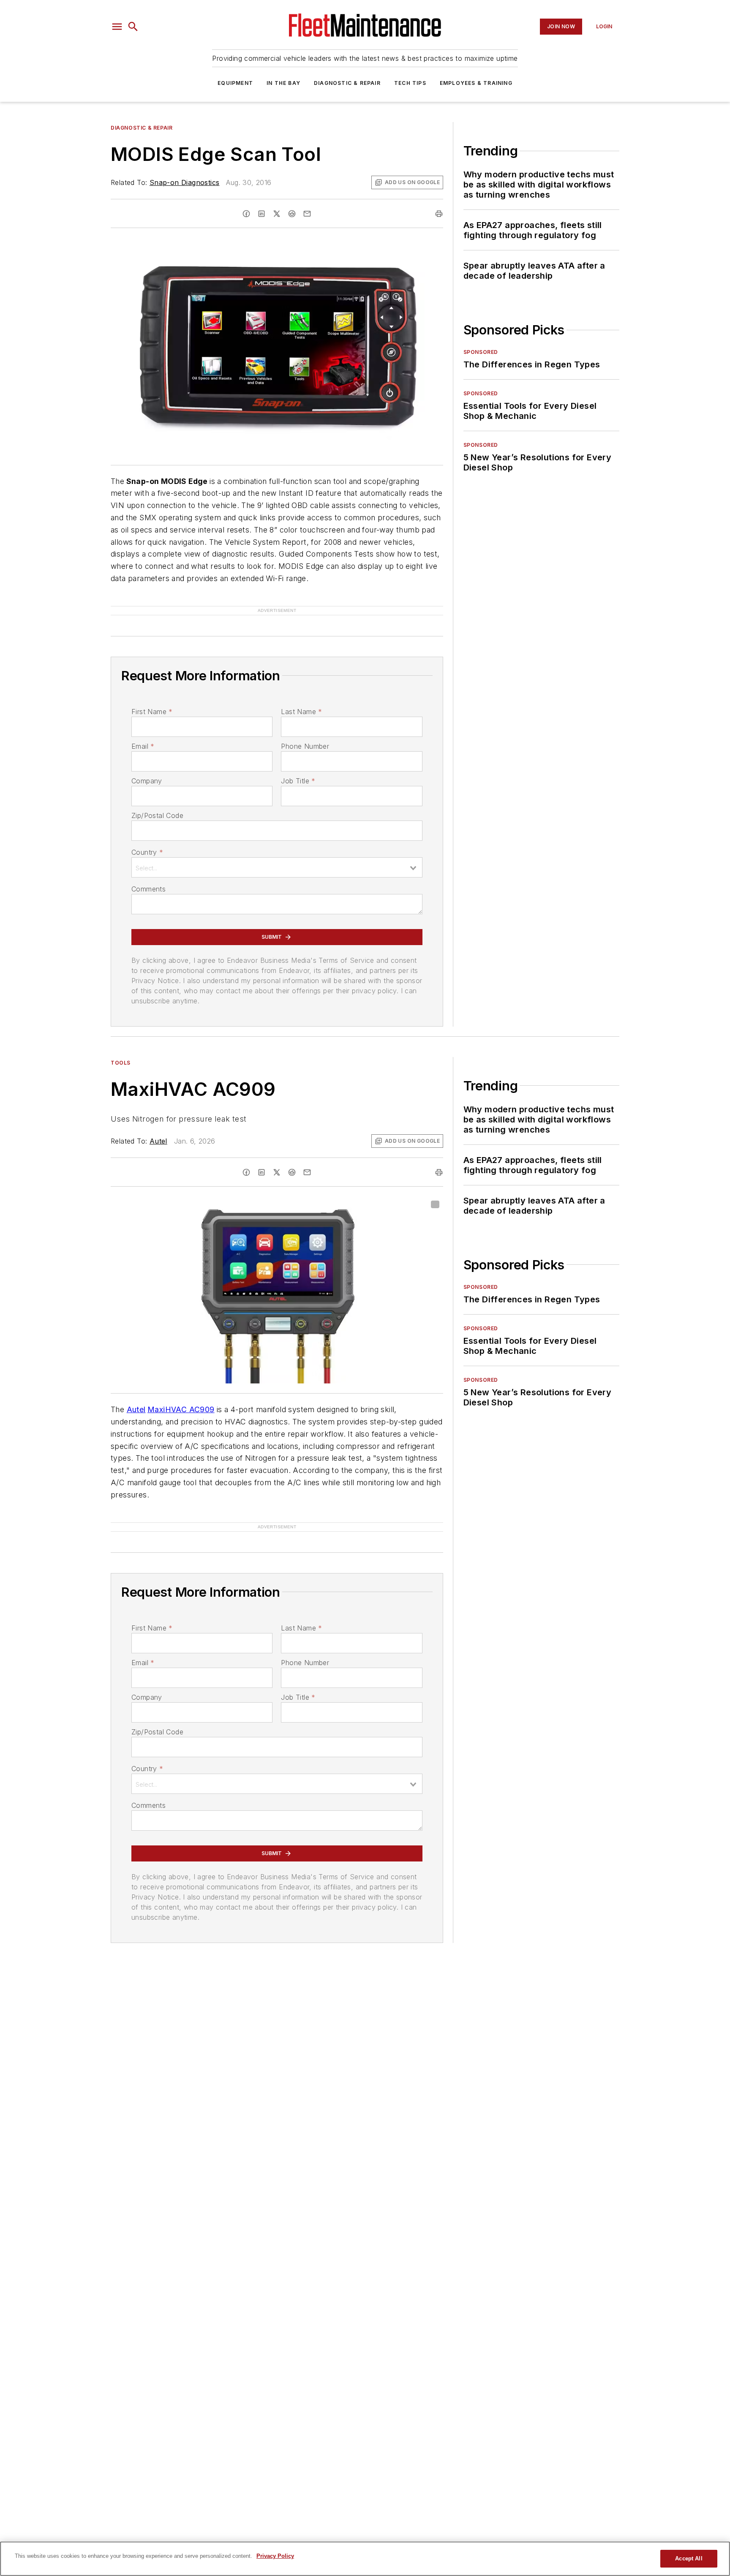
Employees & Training (476, 83)
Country (147, 839)
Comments (148, 875)
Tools (121, 1049)
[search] (133, 27)
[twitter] (277, 214)
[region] (365, 2559)
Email (143, 733)
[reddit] (292, 214)
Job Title (298, 767)
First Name (152, 698)
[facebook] (246, 214)
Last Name (301, 698)
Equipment (235, 83)
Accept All (689, 2558)
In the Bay (283, 83)
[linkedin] (261, 214)
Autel (158, 1128)
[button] (117, 27)
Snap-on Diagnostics (185, 182)
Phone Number (305, 733)
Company (147, 767)
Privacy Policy (275, 2556)
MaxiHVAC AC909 (181, 1396)
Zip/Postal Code (157, 802)
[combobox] (277, 854)
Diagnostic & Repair (347, 83)
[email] (307, 214)
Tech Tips (410, 83)
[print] (439, 214)
